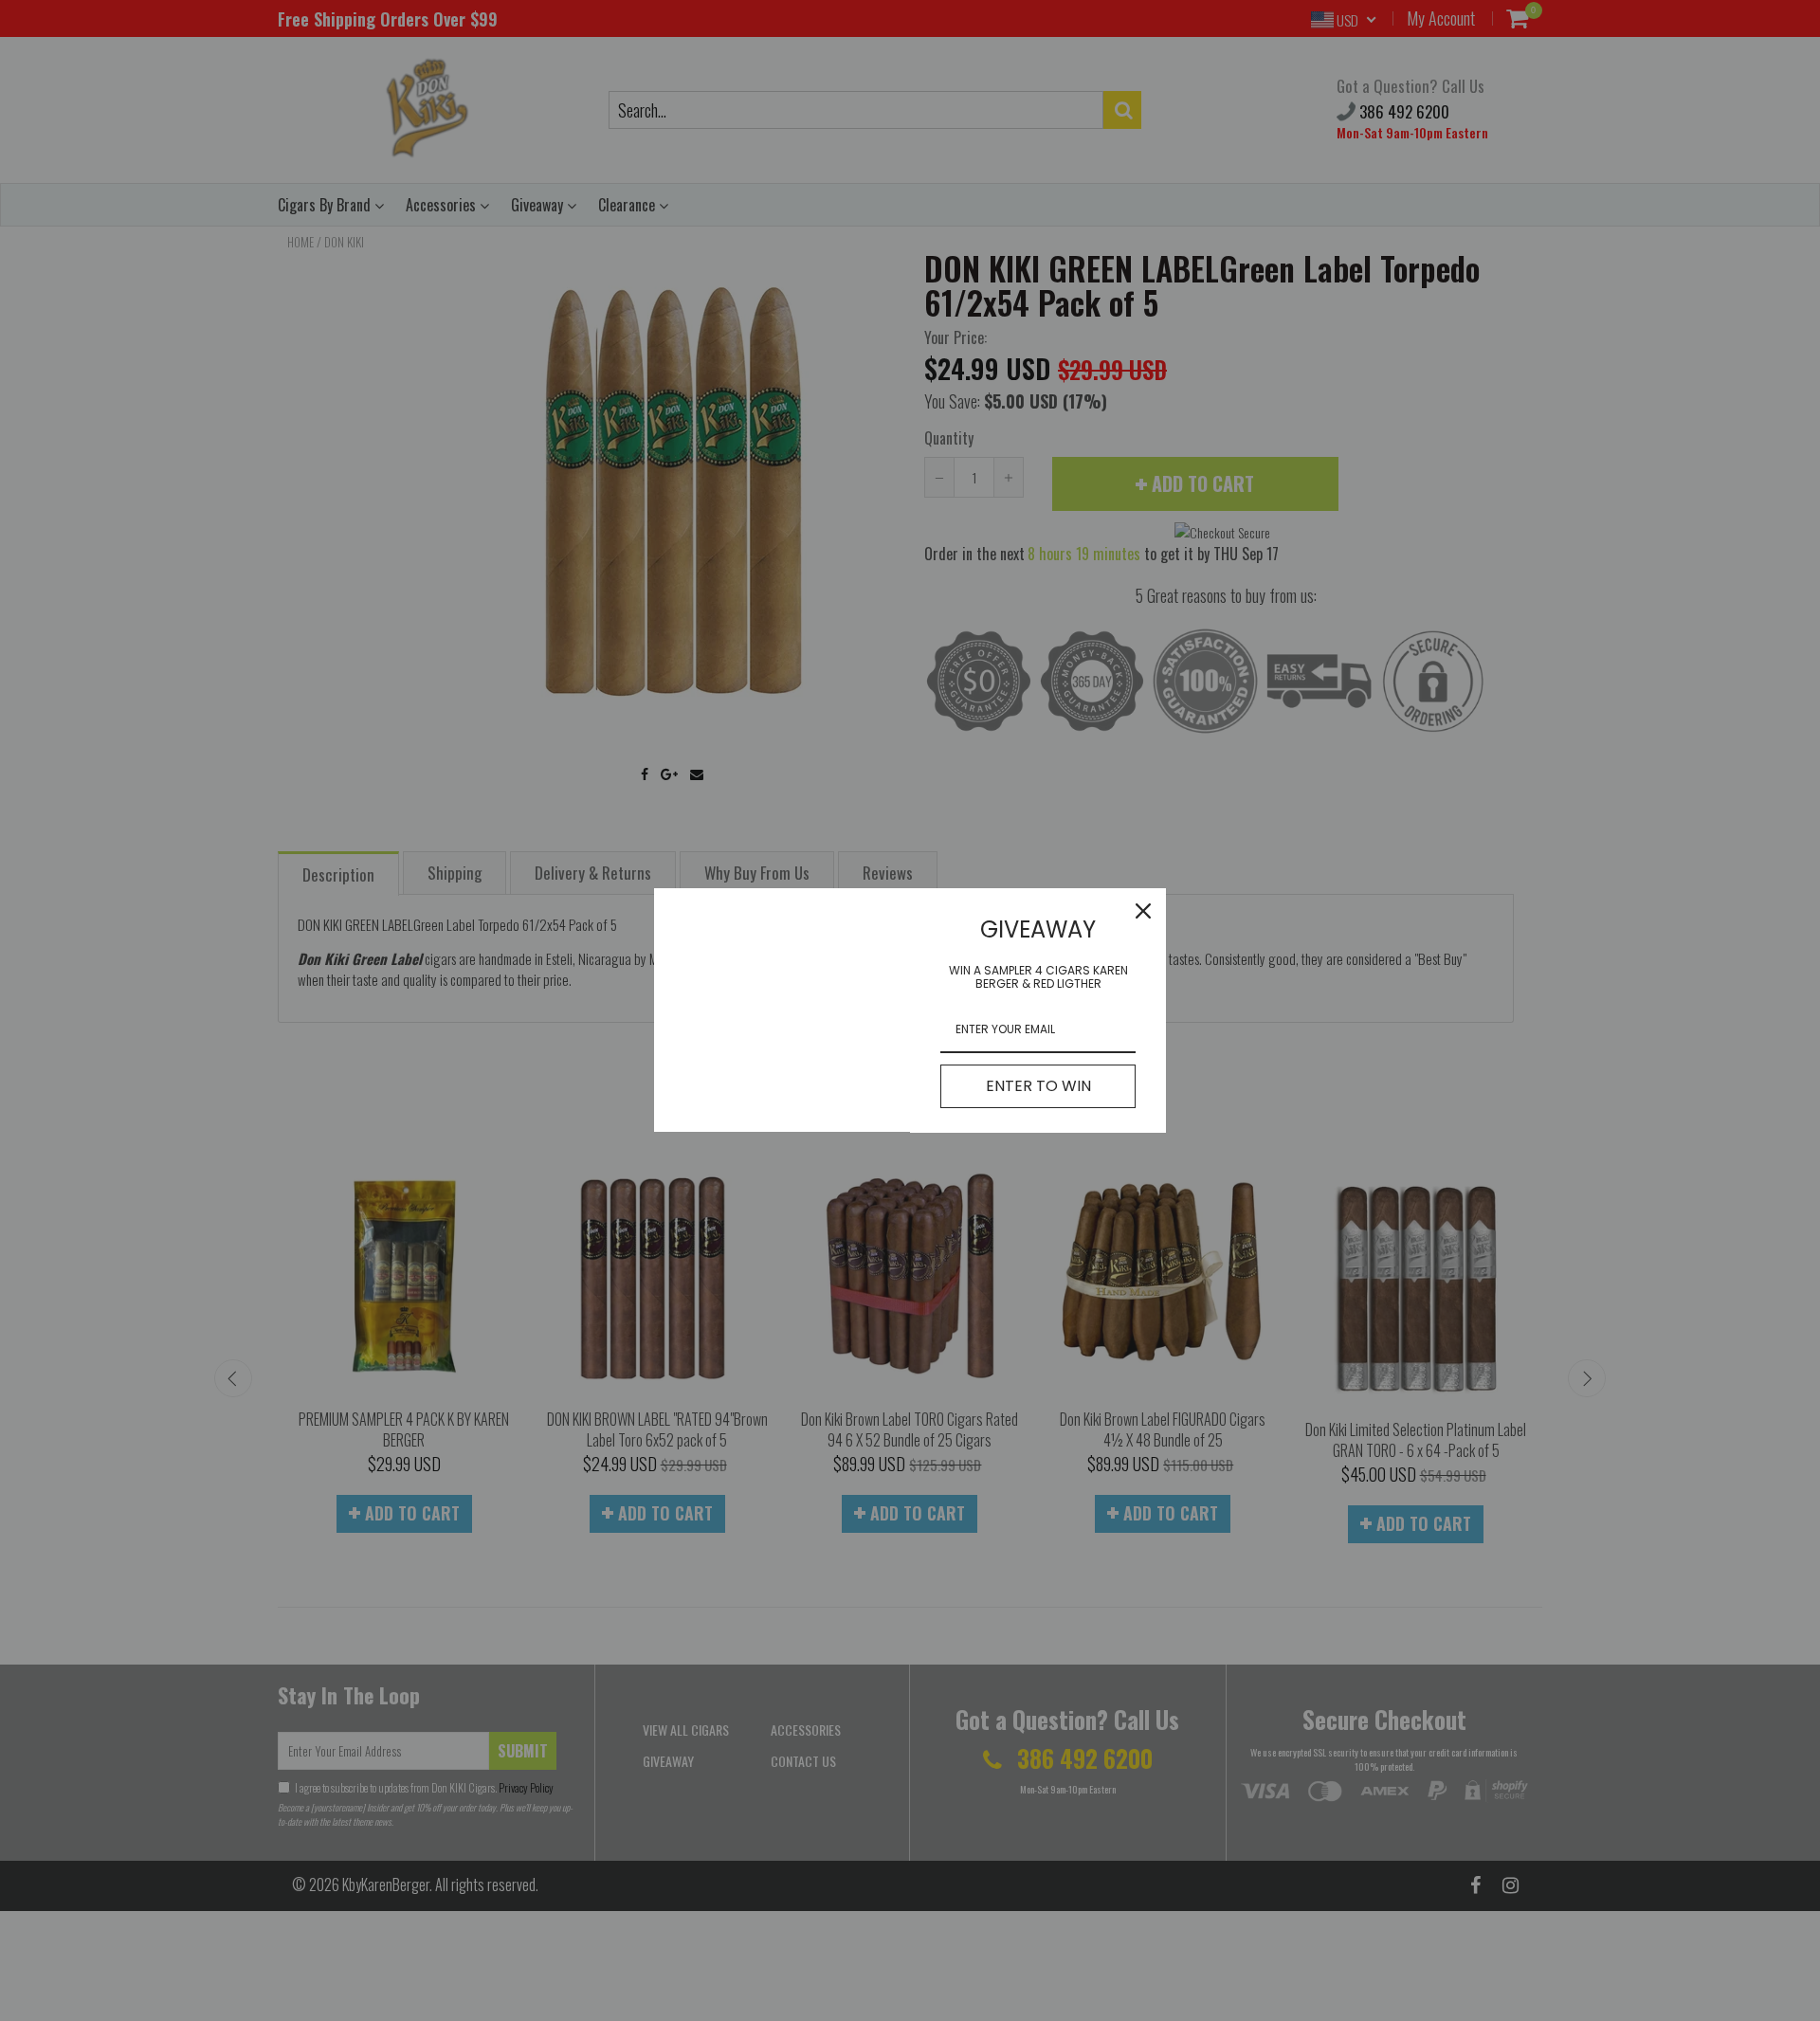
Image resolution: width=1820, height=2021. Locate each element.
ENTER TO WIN (1038, 1086)
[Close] (1143, 911)
